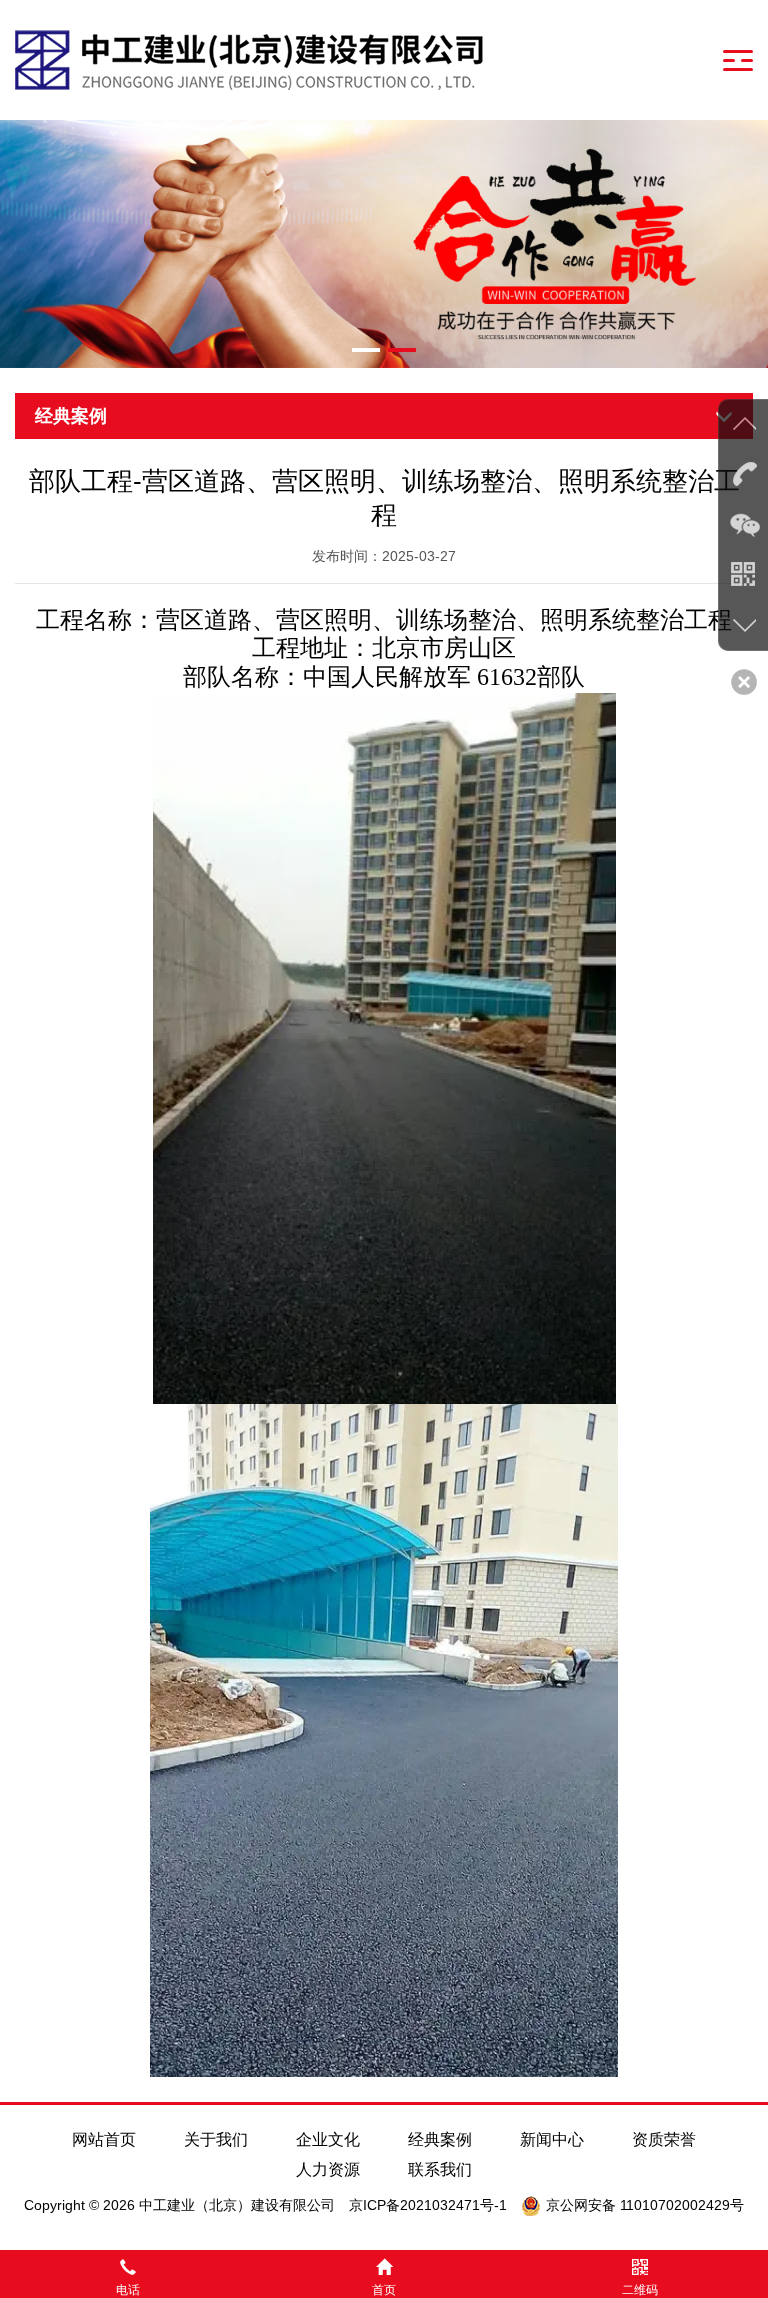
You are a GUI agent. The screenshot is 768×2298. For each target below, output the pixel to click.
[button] (366, 350)
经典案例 (440, 2139)
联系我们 (440, 2169)
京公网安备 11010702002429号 (645, 2205)
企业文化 (328, 2139)
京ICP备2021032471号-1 (428, 2205)
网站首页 (104, 2139)
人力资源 (328, 2169)
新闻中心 (552, 2139)
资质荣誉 (664, 2139)
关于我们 (216, 2139)
